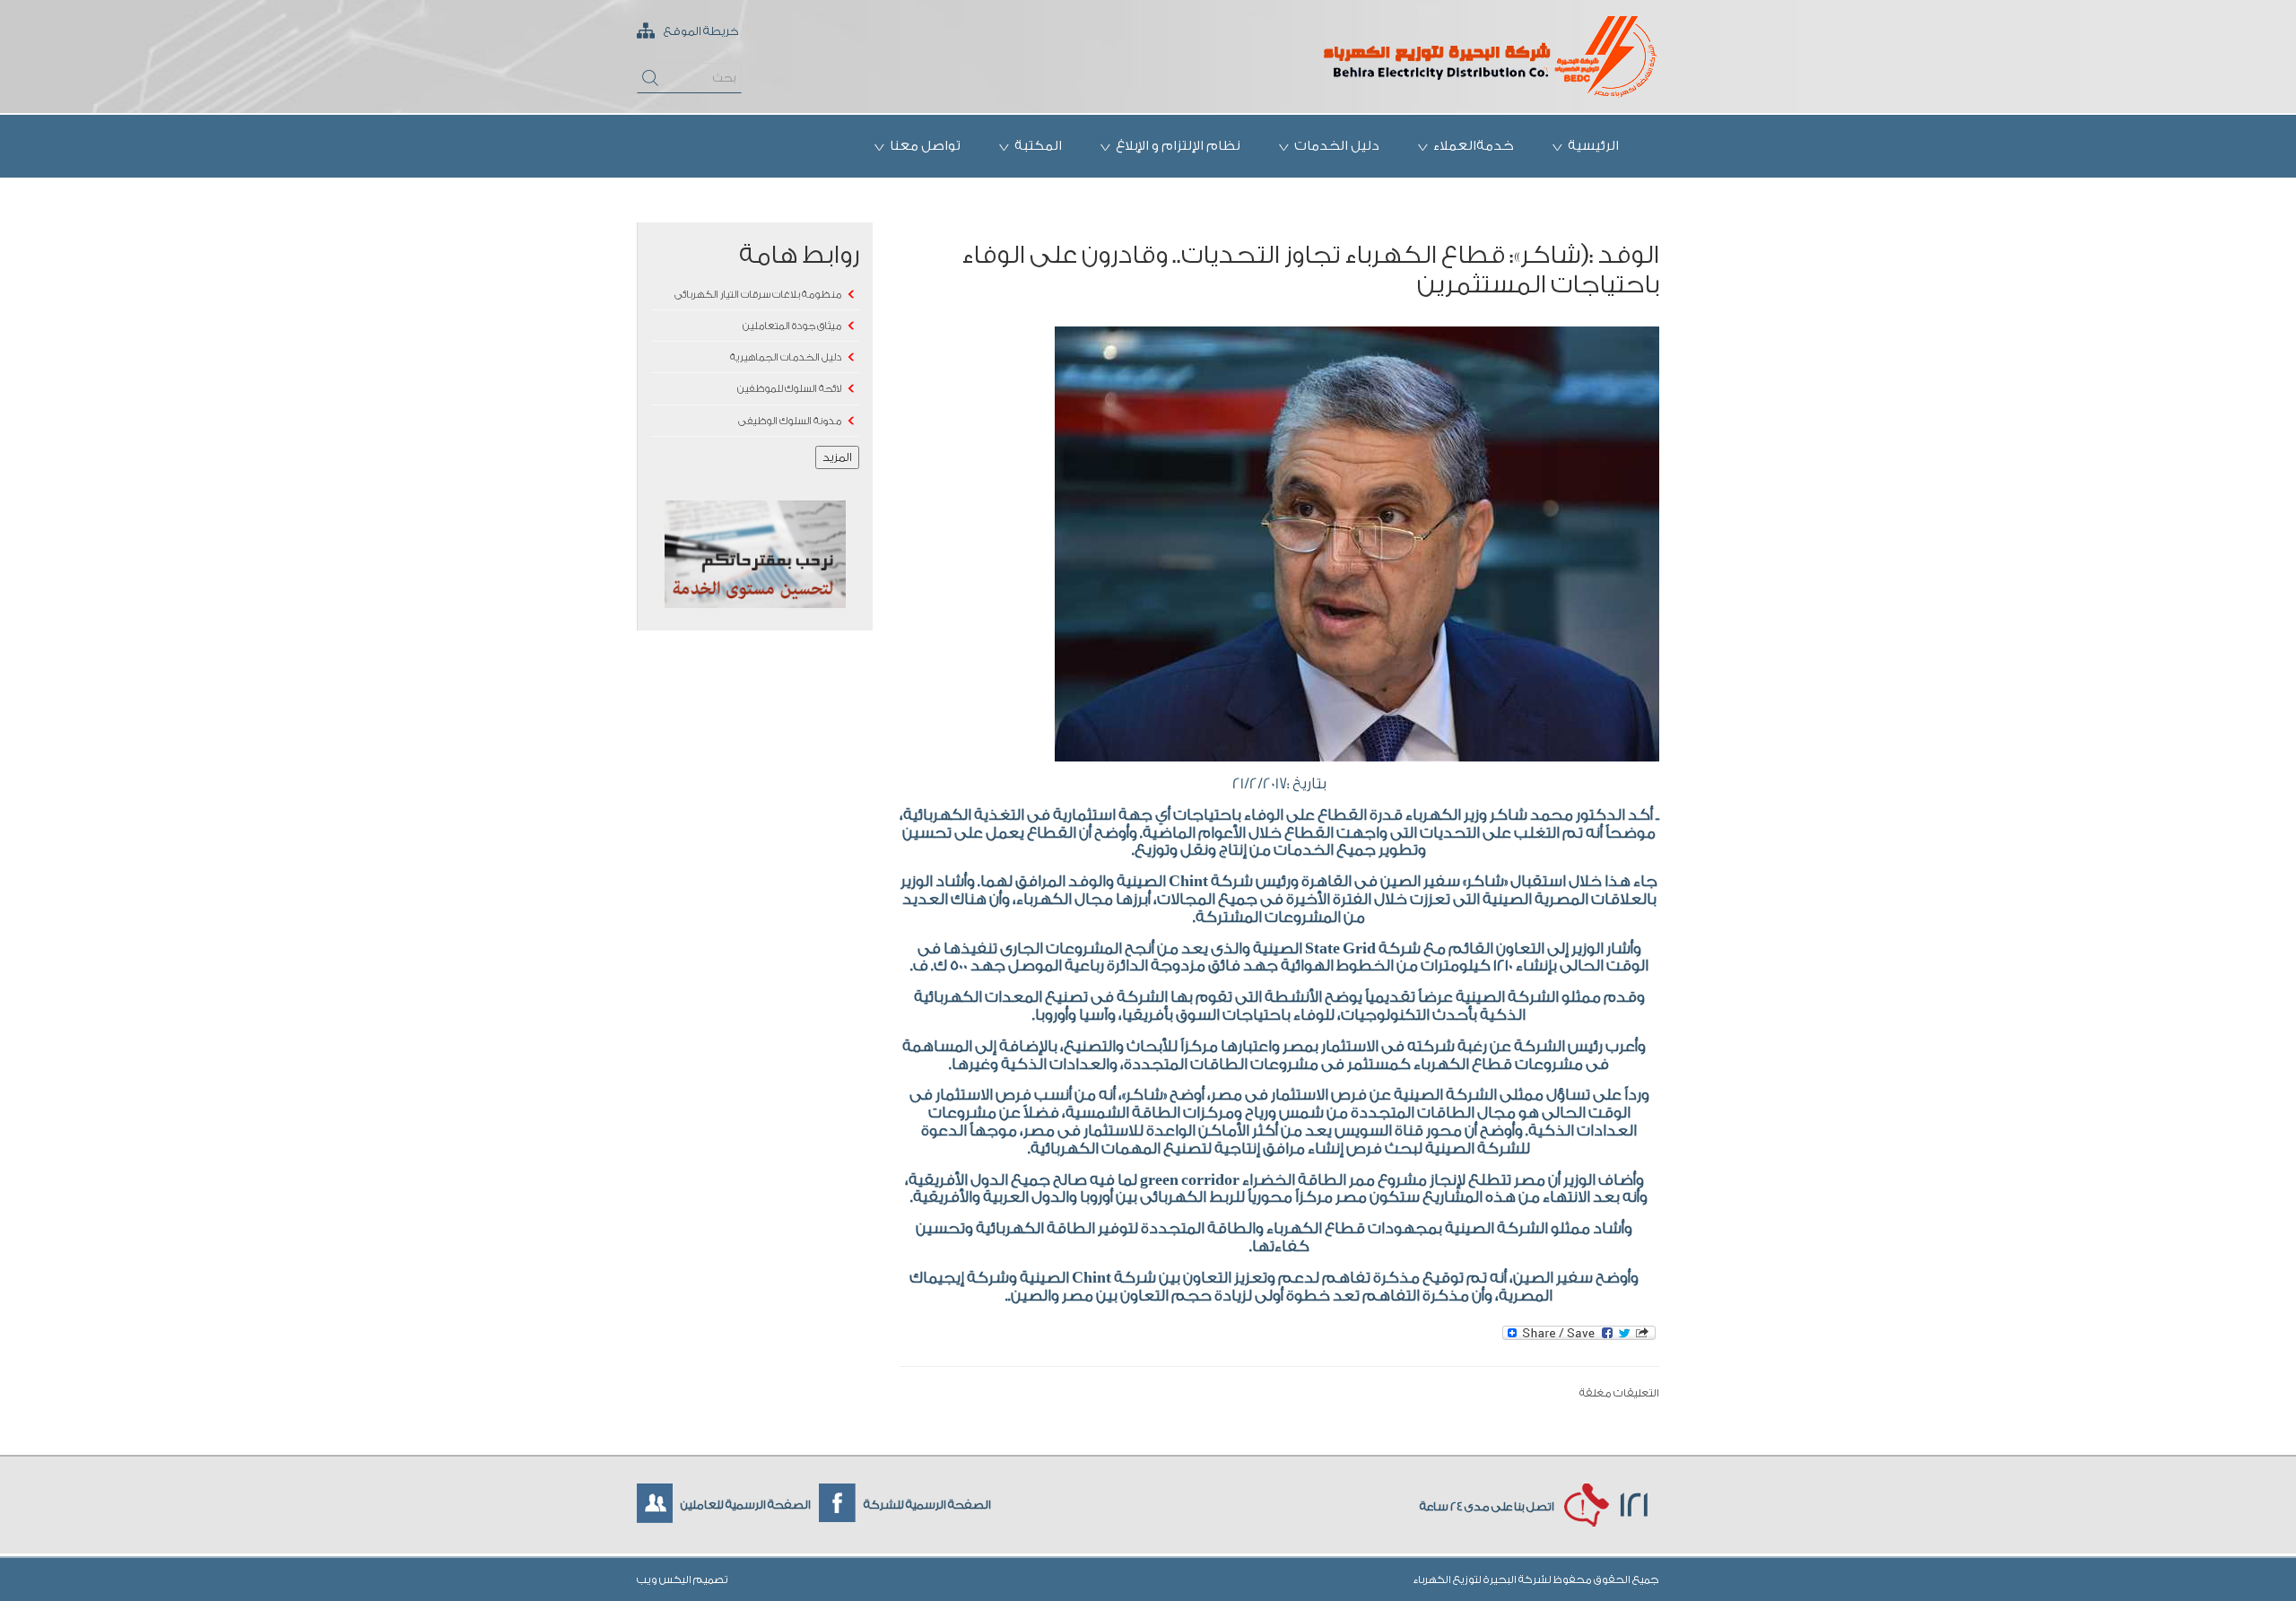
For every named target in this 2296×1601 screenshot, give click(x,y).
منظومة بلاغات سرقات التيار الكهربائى (758, 295)
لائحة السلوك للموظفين (789, 389)
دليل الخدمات (1337, 146)
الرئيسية (1593, 146)
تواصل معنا (925, 146)
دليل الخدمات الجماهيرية (786, 357)
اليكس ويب (665, 1579)
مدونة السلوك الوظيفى (790, 421)
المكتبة (1038, 146)
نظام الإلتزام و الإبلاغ (1178, 146)
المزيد (837, 457)
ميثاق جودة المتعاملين (792, 326)
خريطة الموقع (700, 31)
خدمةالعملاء (1474, 146)
